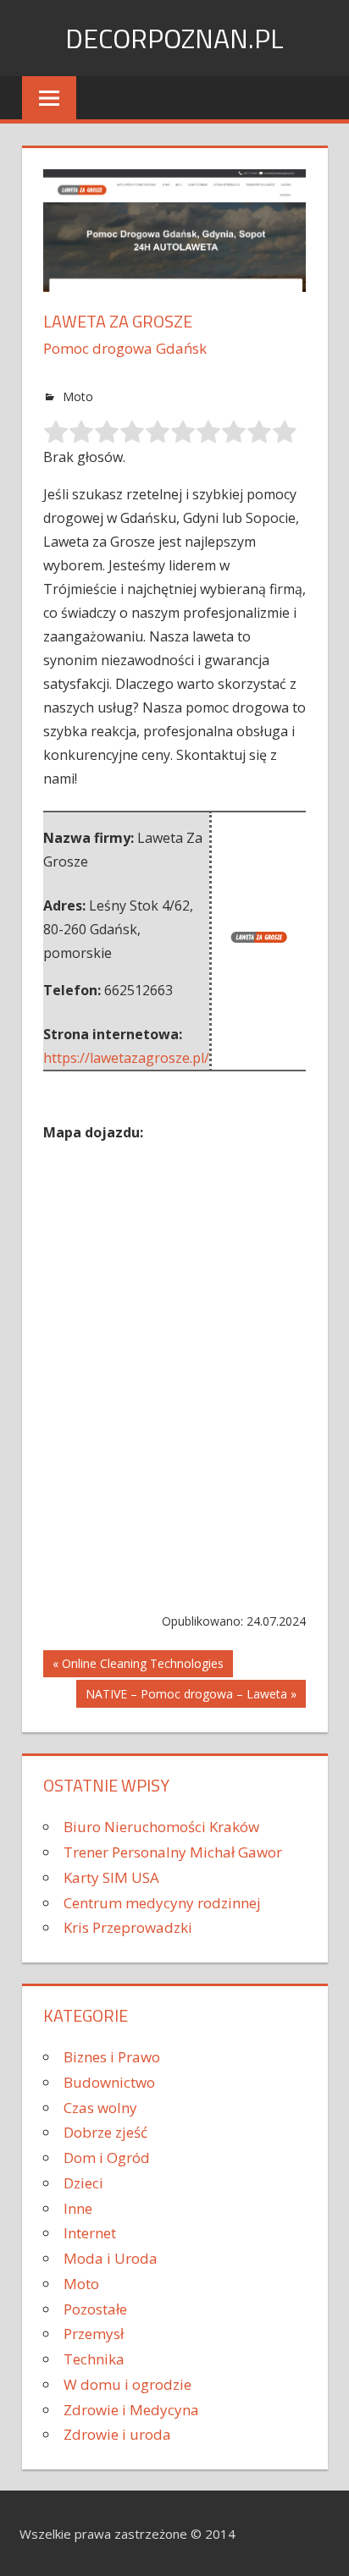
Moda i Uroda (111, 2258)
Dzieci (83, 2183)
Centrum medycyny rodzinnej (162, 1903)
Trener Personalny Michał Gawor (173, 1852)
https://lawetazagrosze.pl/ (126, 1058)
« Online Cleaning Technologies (138, 1663)
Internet (90, 2233)
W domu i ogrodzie (127, 2384)
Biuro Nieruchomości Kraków (161, 1827)
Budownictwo (109, 2082)
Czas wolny (100, 2108)
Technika (94, 2359)
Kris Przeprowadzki (128, 1927)
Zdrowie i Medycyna (131, 2410)
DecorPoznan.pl (174, 38)
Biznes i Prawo (112, 2057)
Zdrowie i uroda (117, 2434)
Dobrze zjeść (105, 2132)
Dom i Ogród (107, 2158)
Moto (78, 396)
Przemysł (94, 2334)
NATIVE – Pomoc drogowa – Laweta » (191, 1694)
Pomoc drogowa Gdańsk (125, 348)
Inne (78, 2208)
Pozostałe (95, 2309)
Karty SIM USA (111, 1877)
